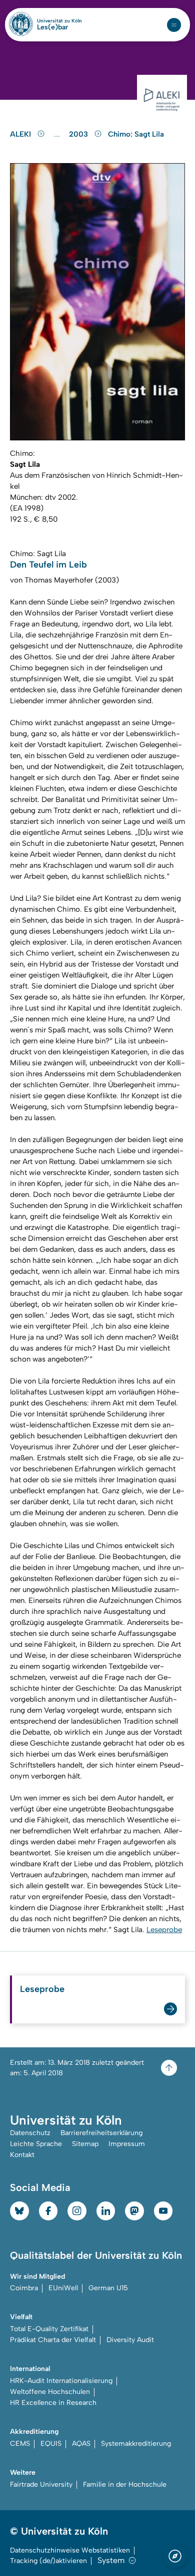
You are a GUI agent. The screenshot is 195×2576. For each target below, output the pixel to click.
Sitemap (85, 2144)
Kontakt (22, 2155)
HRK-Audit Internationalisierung (61, 2381)
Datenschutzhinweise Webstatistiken (70, 2550)
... (58, 134)
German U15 (108, 2288)
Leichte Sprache (36, 2144)
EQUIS (51, 2444)
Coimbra (24, 2288)
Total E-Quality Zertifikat (49, 2329)
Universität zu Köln (59, 21)
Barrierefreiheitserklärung (101, 2133)
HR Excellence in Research (53, 2403)
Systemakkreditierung (136, 2444)
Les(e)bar (52, 27)
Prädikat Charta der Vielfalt (53, 2340)
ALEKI (21, 134)
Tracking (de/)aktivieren (48, 2561)
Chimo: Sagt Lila (136, 134)
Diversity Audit (130, 2340)
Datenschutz (30, 2133)
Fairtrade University (41, 2484)
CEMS (20, 2444)
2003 (79, 134)
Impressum (127, 2144)
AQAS (81, 2444)
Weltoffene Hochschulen (50, 2392)
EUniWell (63, 2288)
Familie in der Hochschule (125, 2484)
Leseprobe (164, 1930)
